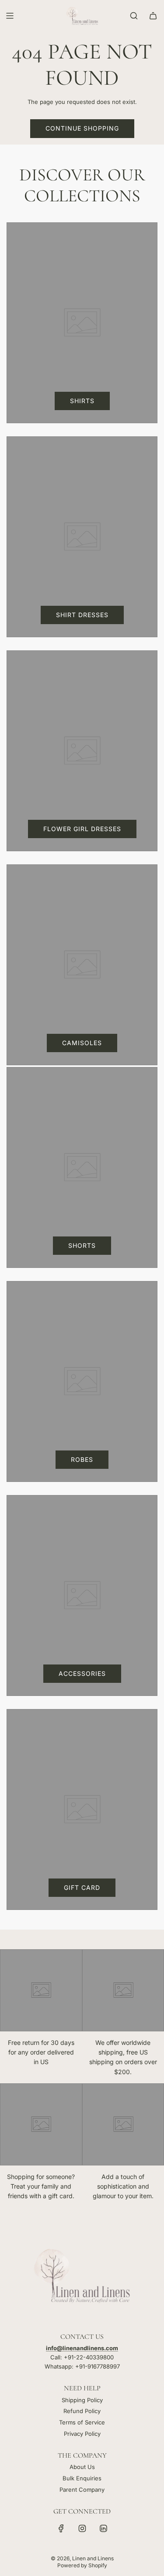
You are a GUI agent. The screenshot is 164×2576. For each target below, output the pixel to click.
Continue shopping (82, 128)
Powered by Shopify (82, 2565)
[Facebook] (61, 2528)
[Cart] (153, 16)
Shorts (82, 1245)
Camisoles (82, 1043)
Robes (82, 1459)
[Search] (134, 16)
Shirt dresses (82, 615)
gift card (82, 1887)
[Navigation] (10, 16)
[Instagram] (82, 2528)
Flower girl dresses (82, 829)
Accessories (82, 1673)
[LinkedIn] (103, 2528)
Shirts (82, 401)
